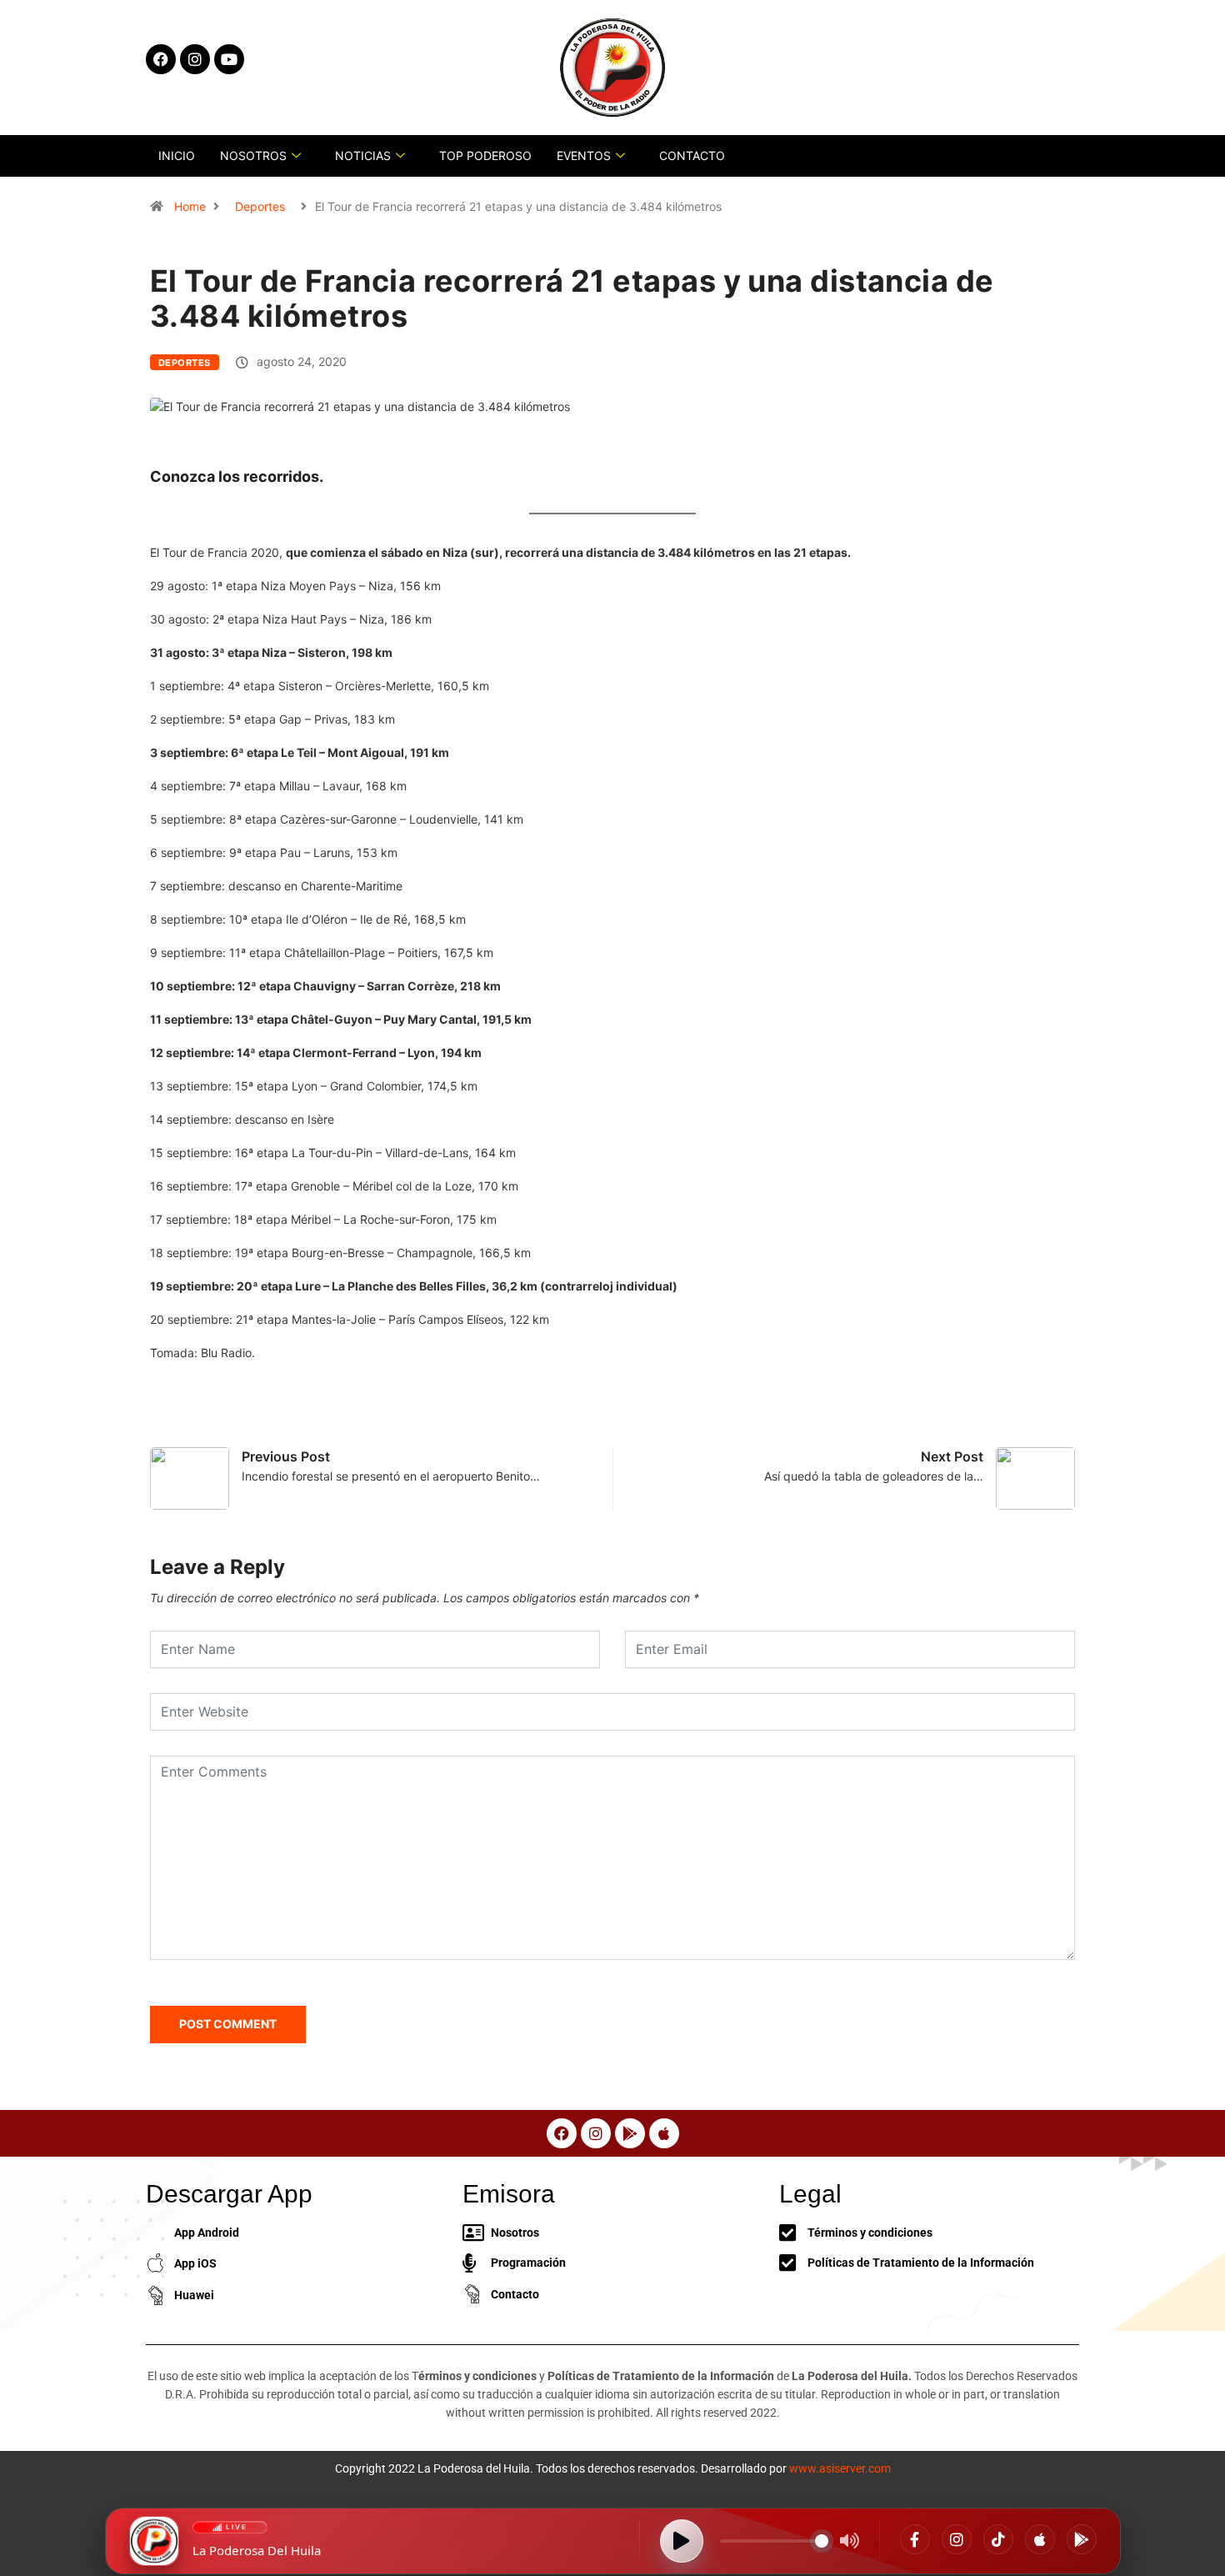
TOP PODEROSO (485, 155)
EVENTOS (584, 155)
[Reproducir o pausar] (682, 2541)
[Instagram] (957, 2539)
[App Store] (1040, 2539)
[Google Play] (1082, 2539)
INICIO (177, 155)
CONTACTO (692, 155)
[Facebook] (915, 2539)
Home (190, 206)
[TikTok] (998, 2539)
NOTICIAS (363, 155)
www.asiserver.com (840, 2468)
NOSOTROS (253, 155)
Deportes (260, 206)
